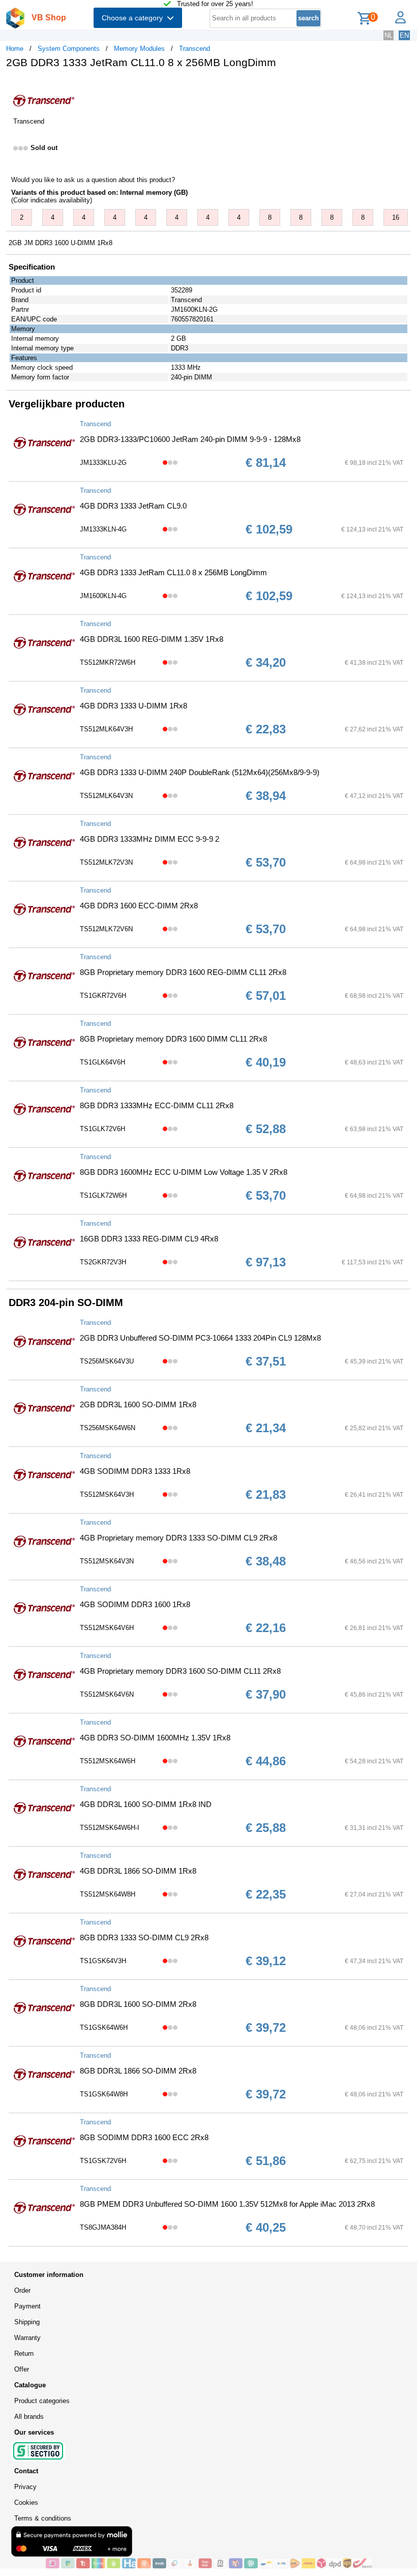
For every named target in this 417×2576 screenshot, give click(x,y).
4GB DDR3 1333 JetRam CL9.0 (133, 506)
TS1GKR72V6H (103, 996)
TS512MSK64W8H (108, 1894)
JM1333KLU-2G (103, 463)
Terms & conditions (43, 2518)
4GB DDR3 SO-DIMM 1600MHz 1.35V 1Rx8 (155, 1738)
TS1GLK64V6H (102, 1062)
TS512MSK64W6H (108, 1761)
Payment (27, 2306)
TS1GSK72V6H (103, 2161)
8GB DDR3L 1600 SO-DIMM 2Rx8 (138, 2004)
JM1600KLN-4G (103, 596)
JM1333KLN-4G (103, 529)
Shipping (27, 2322)
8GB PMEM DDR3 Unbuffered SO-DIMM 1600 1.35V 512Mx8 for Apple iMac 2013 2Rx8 (227, 2204)
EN (404, 35)
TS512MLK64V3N (106, 796)
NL (389, 35)
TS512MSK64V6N (107, 1694)
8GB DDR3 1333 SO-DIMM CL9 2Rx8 (144, 1937)
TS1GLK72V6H (102, 1129)
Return (24, 2353)
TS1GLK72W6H (103, 1195)
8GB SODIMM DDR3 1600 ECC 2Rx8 (144, 2137)
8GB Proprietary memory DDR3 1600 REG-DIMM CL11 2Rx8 (183, 972)
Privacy (25, 2487)
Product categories (42, 2401)
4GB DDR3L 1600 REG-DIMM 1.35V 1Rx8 (152, 639)
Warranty (27, 2338)
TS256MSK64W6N (108, 1428)
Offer (22, 2369)
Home (15, 49)
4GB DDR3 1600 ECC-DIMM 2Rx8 (139, 906)
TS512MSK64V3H (107, 1494)
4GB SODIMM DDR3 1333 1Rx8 (135, 1471)
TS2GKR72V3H (103, 1262)
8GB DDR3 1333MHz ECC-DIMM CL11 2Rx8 (157, 1105)
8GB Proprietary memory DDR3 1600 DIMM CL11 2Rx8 (173, 1039)
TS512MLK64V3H (106, 729)
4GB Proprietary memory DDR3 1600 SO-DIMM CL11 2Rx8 (180, 1671)
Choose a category (134, 18)
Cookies (26, 2503)
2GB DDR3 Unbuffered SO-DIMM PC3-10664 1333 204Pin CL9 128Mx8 (200, 1338)
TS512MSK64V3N (107, 1561)
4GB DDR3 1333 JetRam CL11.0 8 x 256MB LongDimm (173, 572)
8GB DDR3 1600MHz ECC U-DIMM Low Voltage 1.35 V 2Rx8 (184, 1172)
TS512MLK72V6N (106, 929)
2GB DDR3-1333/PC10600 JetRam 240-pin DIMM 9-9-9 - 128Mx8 (190, 439)
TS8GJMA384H (103, 2227)
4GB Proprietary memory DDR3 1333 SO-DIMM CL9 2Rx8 (178, 1538)
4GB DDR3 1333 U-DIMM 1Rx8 (133, 706)
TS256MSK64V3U (107, 1361)
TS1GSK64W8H (104, 2094)
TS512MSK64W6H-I (110, 1828)
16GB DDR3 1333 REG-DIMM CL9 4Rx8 (149, 1239)
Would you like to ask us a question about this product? (93, 180)
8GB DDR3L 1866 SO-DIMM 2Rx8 (138, 2071)
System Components (69, 49)
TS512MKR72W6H (108, 662)
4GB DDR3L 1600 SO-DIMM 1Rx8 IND (146, 1804)
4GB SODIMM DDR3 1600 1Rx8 (135, 1604)
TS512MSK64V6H (107, 1628)
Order (22, 2290)
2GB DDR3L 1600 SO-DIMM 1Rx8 (138, 1404)
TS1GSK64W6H (104, 2027)
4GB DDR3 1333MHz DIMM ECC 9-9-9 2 (150, 839)
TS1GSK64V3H (103, 1961)
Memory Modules (139, 49)
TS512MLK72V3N (106, 862)
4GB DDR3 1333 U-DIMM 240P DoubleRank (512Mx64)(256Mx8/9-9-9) (200, 772)
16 (396, 217)
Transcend (195, 49)
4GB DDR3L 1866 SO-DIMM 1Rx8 (138, 1871)
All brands (29, 2417)
